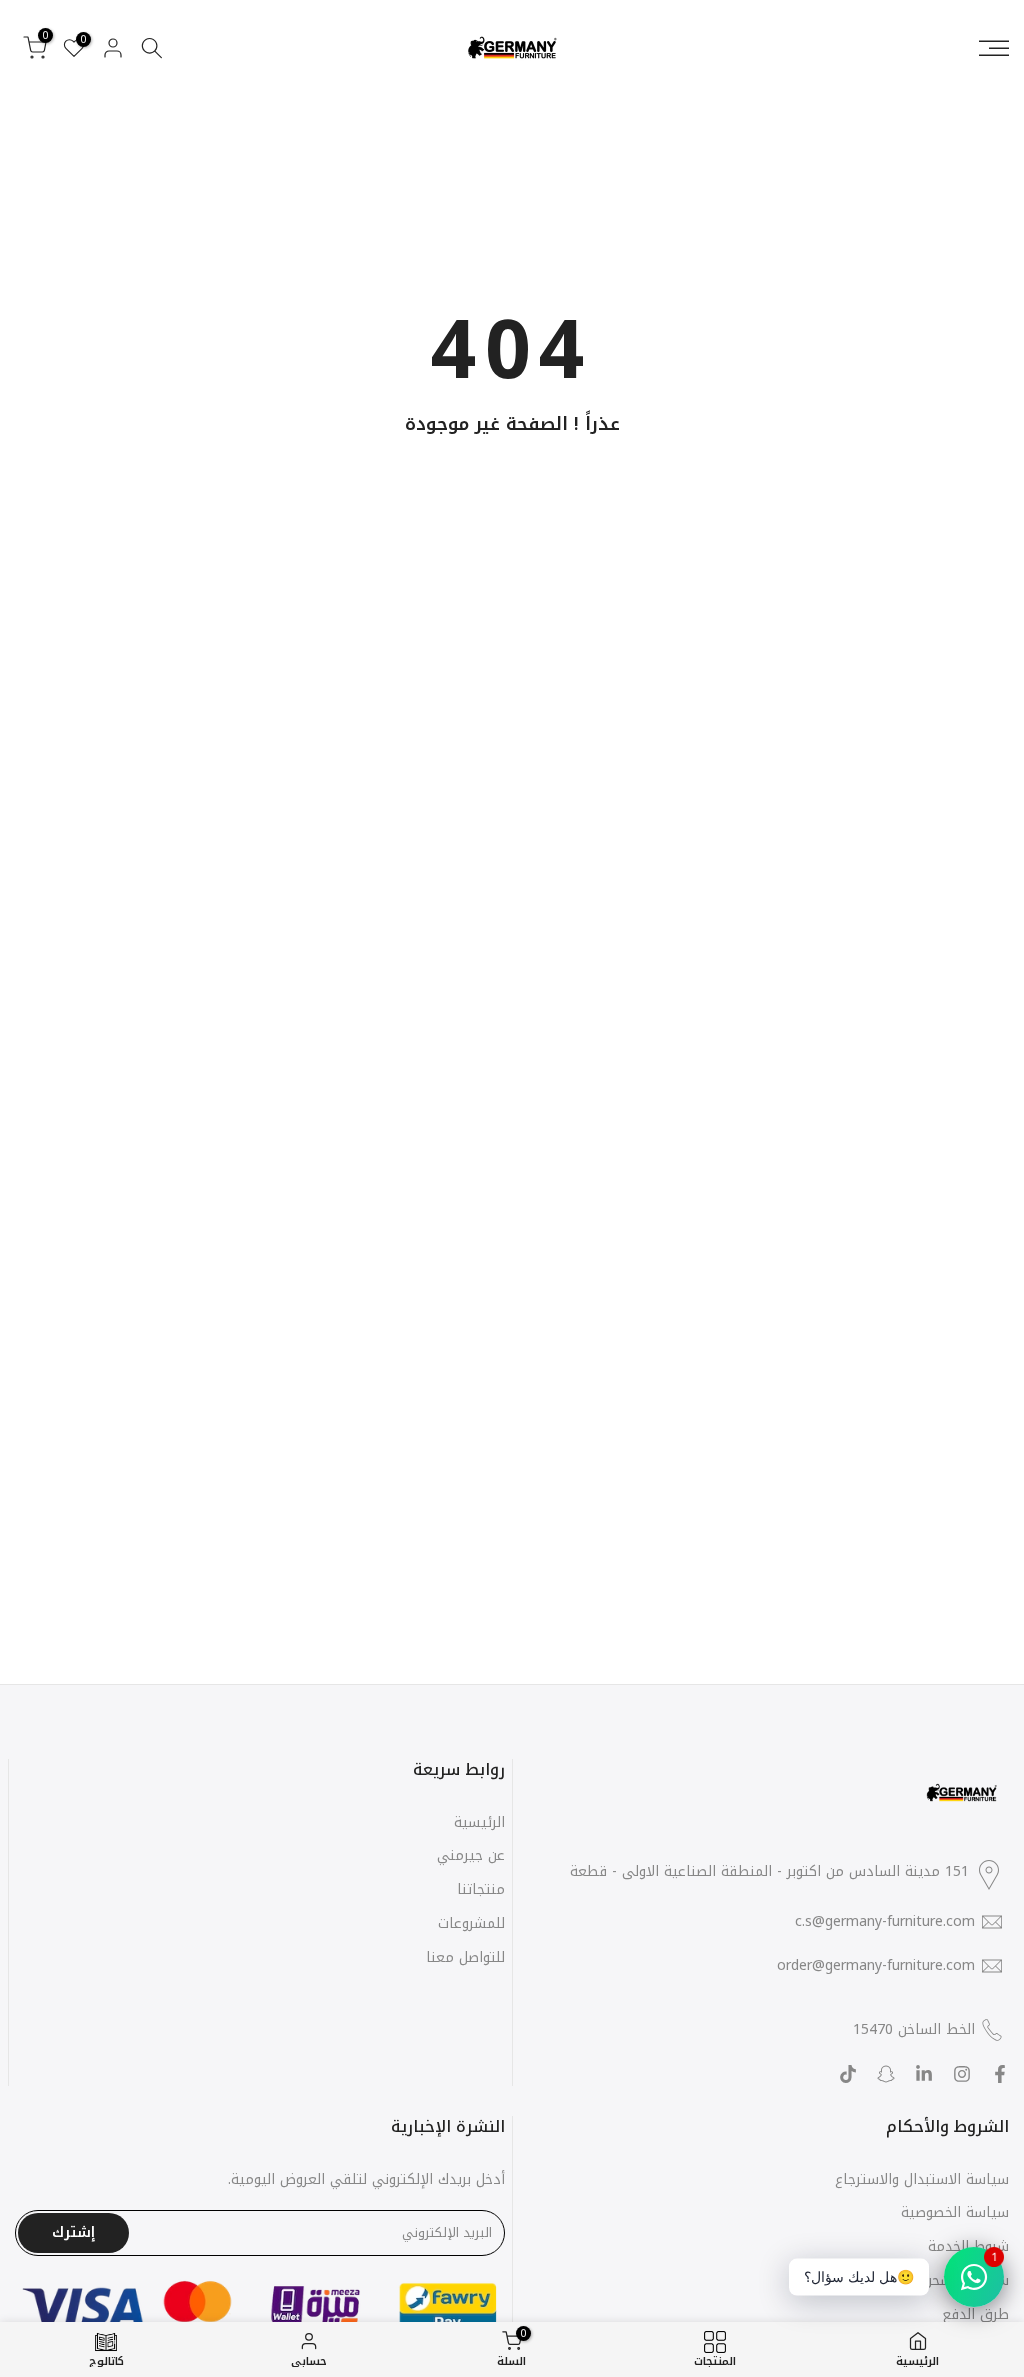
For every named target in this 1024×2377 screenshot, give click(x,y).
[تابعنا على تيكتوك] (848, 2074)
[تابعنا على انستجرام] (962, 2074)
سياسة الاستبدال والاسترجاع (922, 2179)
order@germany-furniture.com (876, 1966)
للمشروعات (471, 1923)
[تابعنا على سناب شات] (886, 2074)
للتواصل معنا (465, 1957)
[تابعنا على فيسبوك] (1000, 2074)
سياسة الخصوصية (955, 2212)
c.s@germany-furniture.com (885, 1922)
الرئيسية (479, 1822)
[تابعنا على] (924, 2074)
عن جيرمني (471, 1855)
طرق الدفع (975, 2314)
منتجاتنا (481, 1889)
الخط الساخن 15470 (914, 2029)
